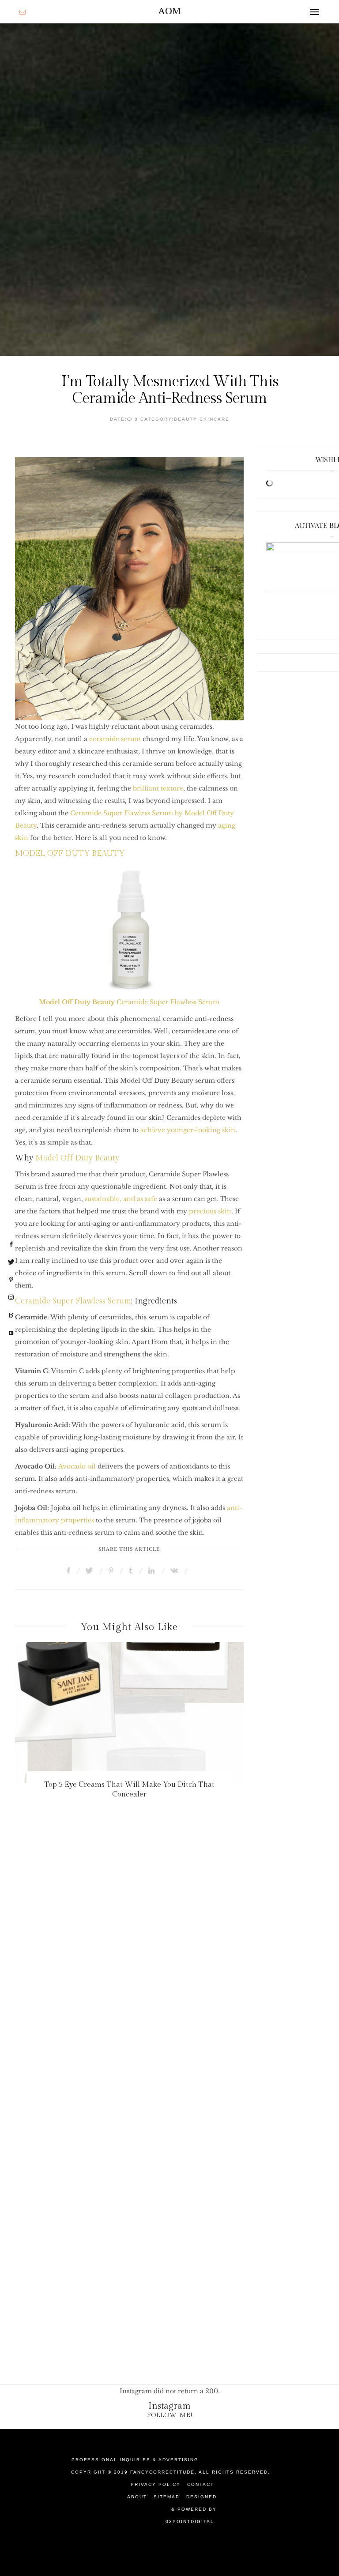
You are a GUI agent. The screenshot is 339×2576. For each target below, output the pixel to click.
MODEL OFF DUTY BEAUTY (70, 853)
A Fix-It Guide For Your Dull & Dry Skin (129, 1785)
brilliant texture (158, 788)
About (137, 2497)
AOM (169, 11)
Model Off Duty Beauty (77, 1158)
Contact (201, 2484)
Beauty (186, 419)
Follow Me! (170, 2415)
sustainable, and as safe (121, 1199)
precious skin (210, 1211)
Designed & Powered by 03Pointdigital (191, 2509)
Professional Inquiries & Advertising (135, 2460)
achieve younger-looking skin (188, 1130)
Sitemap (167, 2497)
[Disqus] (169, 1979)
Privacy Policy (156, 2484)
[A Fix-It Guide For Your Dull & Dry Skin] (130, 1713)
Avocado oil (78, 1466)
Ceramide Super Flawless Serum (129, 1002)
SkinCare (215, 419)
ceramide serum (115, 739)
